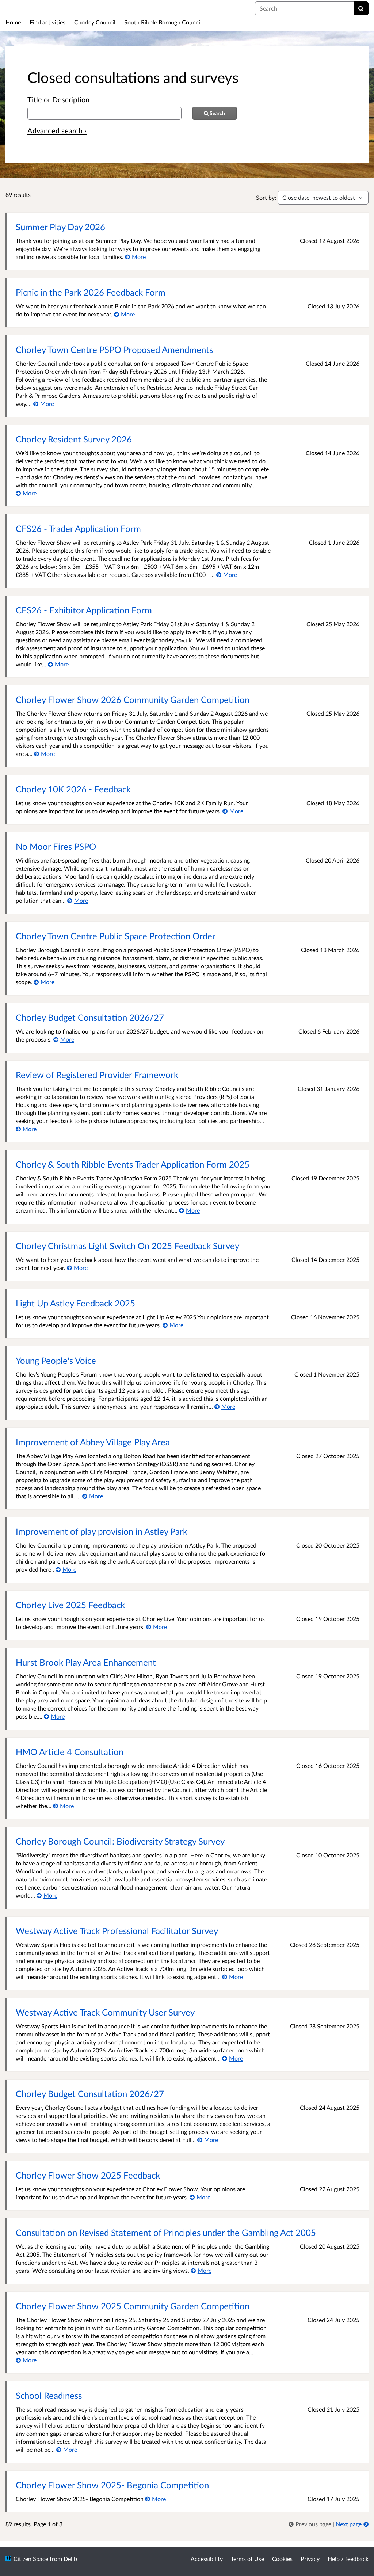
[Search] (361, 8)
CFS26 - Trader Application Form (78, 528)
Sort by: (266, 197)
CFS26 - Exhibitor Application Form (84, 610)
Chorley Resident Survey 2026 (74, 439)
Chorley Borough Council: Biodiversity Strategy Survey (120, 1841)
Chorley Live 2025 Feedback (70, 1605)
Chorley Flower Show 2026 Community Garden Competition (133, 699)
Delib (70, 2559)
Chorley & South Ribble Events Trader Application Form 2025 (133, 1164)
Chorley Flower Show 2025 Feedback (88, 2175)
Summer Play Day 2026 (60, 227)
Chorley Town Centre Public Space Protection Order (116, 936)
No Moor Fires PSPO (56, 846)
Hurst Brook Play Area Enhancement (86, 1662)
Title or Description (58, 99)
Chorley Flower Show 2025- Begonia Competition (112, 2485)
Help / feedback (348, 2559)
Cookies (282, 2559)
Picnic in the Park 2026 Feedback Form (91, 292)
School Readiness (49, 2395)
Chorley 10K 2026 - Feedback (73, 789)
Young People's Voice (56, 1360)
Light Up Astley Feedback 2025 (75, 1303)
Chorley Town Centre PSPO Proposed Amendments (114, 349)
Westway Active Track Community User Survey (105, 2012)
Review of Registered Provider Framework (97, 1075)
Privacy (310, 2559)
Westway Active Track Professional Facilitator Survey (117, 1931)
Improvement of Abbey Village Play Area (93, 1442)
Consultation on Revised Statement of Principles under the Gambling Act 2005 (166, 2232)
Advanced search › (57, 130)
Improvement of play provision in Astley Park (102, 1531)
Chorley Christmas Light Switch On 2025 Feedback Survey (127, 1246)
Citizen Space (31, 2559)
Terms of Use (247, 2559)
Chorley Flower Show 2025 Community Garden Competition (133, 2306)
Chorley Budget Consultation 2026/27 (90, 1017)
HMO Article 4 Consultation (70, 1752)
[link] (311, 2524)
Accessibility (207, 2559)
